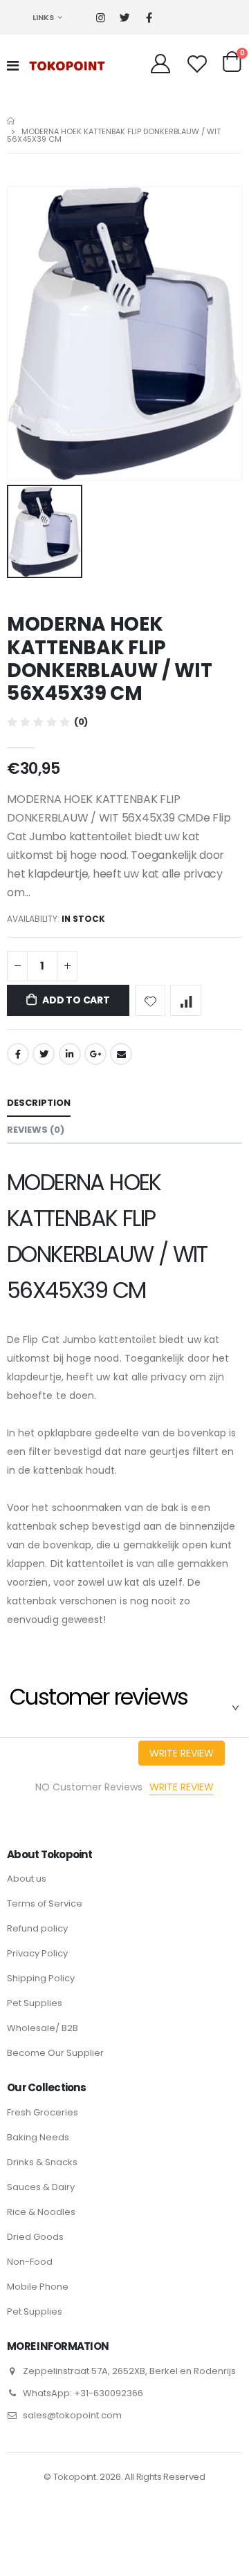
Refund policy (37, 1928)
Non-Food (30, 2262)
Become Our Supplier (55, 2053)
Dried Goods (35, 2237)
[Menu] (13, 66)
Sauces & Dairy (41, 2187)
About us (27, 1879)
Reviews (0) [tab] (36, 1130)
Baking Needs (38, 2137)
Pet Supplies (35, 2003)
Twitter (44, 1054)
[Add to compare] (186, 1000)
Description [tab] (39, 1103)
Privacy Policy (37, 1953)
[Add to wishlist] (150, 1000)
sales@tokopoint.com (72, 2415)
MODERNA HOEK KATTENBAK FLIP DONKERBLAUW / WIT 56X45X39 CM (109, 659)
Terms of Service (45, 1903)
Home (12, 121)
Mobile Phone (38, 2287)
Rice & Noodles (41, 2212)
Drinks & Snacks (42, 2162)
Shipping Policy (41, 1978)
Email (121, 1054)
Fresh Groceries (43, 2112)
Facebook (18, 1054)
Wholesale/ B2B (43, 2028)
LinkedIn (70, 1054)
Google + (95, 1054)
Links (43, 17)
